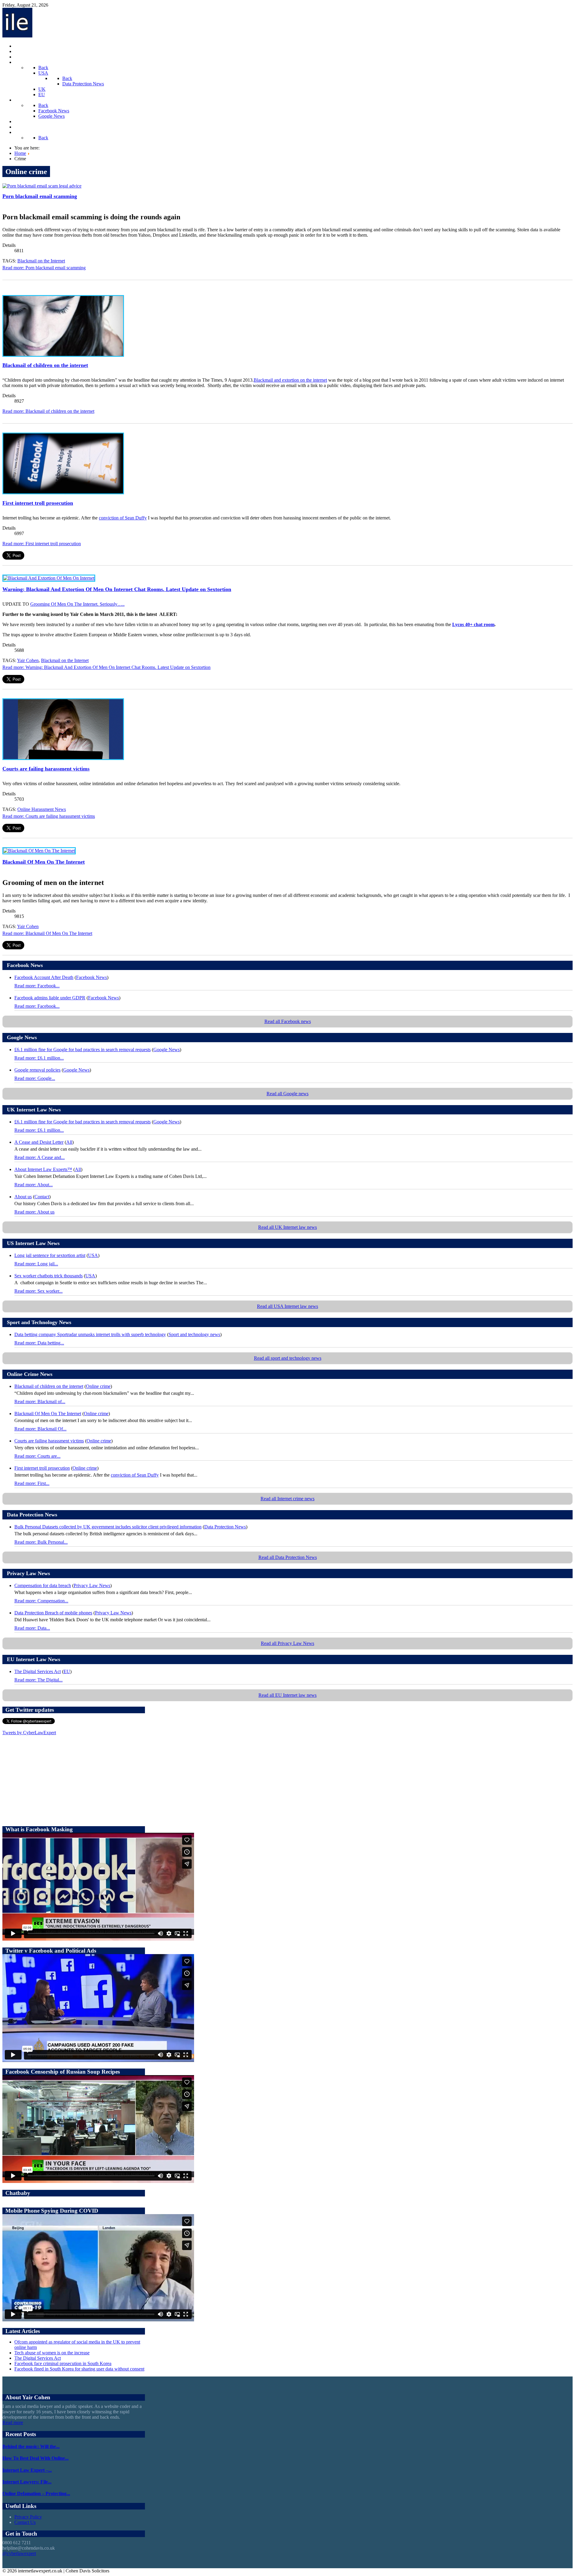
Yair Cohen (28, 660)
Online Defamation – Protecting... (36, 2493)
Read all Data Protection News (288, 1557)
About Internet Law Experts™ (43, 1169)
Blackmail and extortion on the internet (290, 380)
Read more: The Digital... (38, 1680)
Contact (42, 1197)
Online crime (98, 1386)
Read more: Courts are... (37, 1456)
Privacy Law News (92, 1585)
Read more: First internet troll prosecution (42, 544)
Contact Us (25, 2522)
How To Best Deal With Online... (35, 2458)
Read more (13, 2422)
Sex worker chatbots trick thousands (49, 1276)
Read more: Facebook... (37, 986)
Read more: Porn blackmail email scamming (44, 268)
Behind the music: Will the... (31, 2446)
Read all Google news (287, 1094)
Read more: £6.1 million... (39, 1058)
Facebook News (91, 977)
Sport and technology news (194, 1334)
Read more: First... (32, 1483)
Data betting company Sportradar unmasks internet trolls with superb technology (90, 1334)
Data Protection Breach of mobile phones (53, 1613)
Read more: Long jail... (36, 1264)
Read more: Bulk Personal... (41, 1542)
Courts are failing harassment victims (46, 769)
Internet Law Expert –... (27, 2470)
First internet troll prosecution (38, 503)
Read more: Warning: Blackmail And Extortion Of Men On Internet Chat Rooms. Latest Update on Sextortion (106, 667)
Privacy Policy (28, 2517)
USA (93, 1255)
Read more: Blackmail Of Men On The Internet (47, 933)
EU (67, 1671)
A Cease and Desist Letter (39, 1142)
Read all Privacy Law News (287, 1643)
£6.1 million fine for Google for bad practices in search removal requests (83, 1050)
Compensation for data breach (43, 1585)
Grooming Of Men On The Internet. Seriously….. (77, 604)
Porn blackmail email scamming (40, 196)
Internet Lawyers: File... (27, 2482)
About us (23, 1197)
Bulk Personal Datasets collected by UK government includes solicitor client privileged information (108, 1527)
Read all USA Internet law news (287, 1306)
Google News (167, 1050)
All (69, 1142)
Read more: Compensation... (41, 1601)
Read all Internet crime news (287, 1499)
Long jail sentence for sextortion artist (50, 1255)
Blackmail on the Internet (41, 261)
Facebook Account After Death (44, 977)
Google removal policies (37, 1070)
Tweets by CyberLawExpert (29, 1733)
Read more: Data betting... (39, 1343)
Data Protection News (225, 1527)
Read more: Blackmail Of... (40, 1429)
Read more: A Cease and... (40, 1157)
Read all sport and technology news (288, 1358)
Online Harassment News (42, 809)
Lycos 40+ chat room (473, 624)
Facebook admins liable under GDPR (50, 998)
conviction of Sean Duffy (123, 518)
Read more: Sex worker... (38, 1291)
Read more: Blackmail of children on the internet (48, 411)
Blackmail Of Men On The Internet (44, 862)
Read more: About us (34, 1212)
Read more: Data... (32, 1628)
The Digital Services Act (38, 1671)
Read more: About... (34, 1185)
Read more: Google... (35, 1078)
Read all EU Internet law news (287, 1695)
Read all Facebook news (288, 1021)
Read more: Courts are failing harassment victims (49, 816)
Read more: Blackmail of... (40, 1402)
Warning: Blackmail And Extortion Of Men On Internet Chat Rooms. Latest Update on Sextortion (117, 589)
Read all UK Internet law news (287, 1227)
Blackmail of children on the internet (45, 365)
